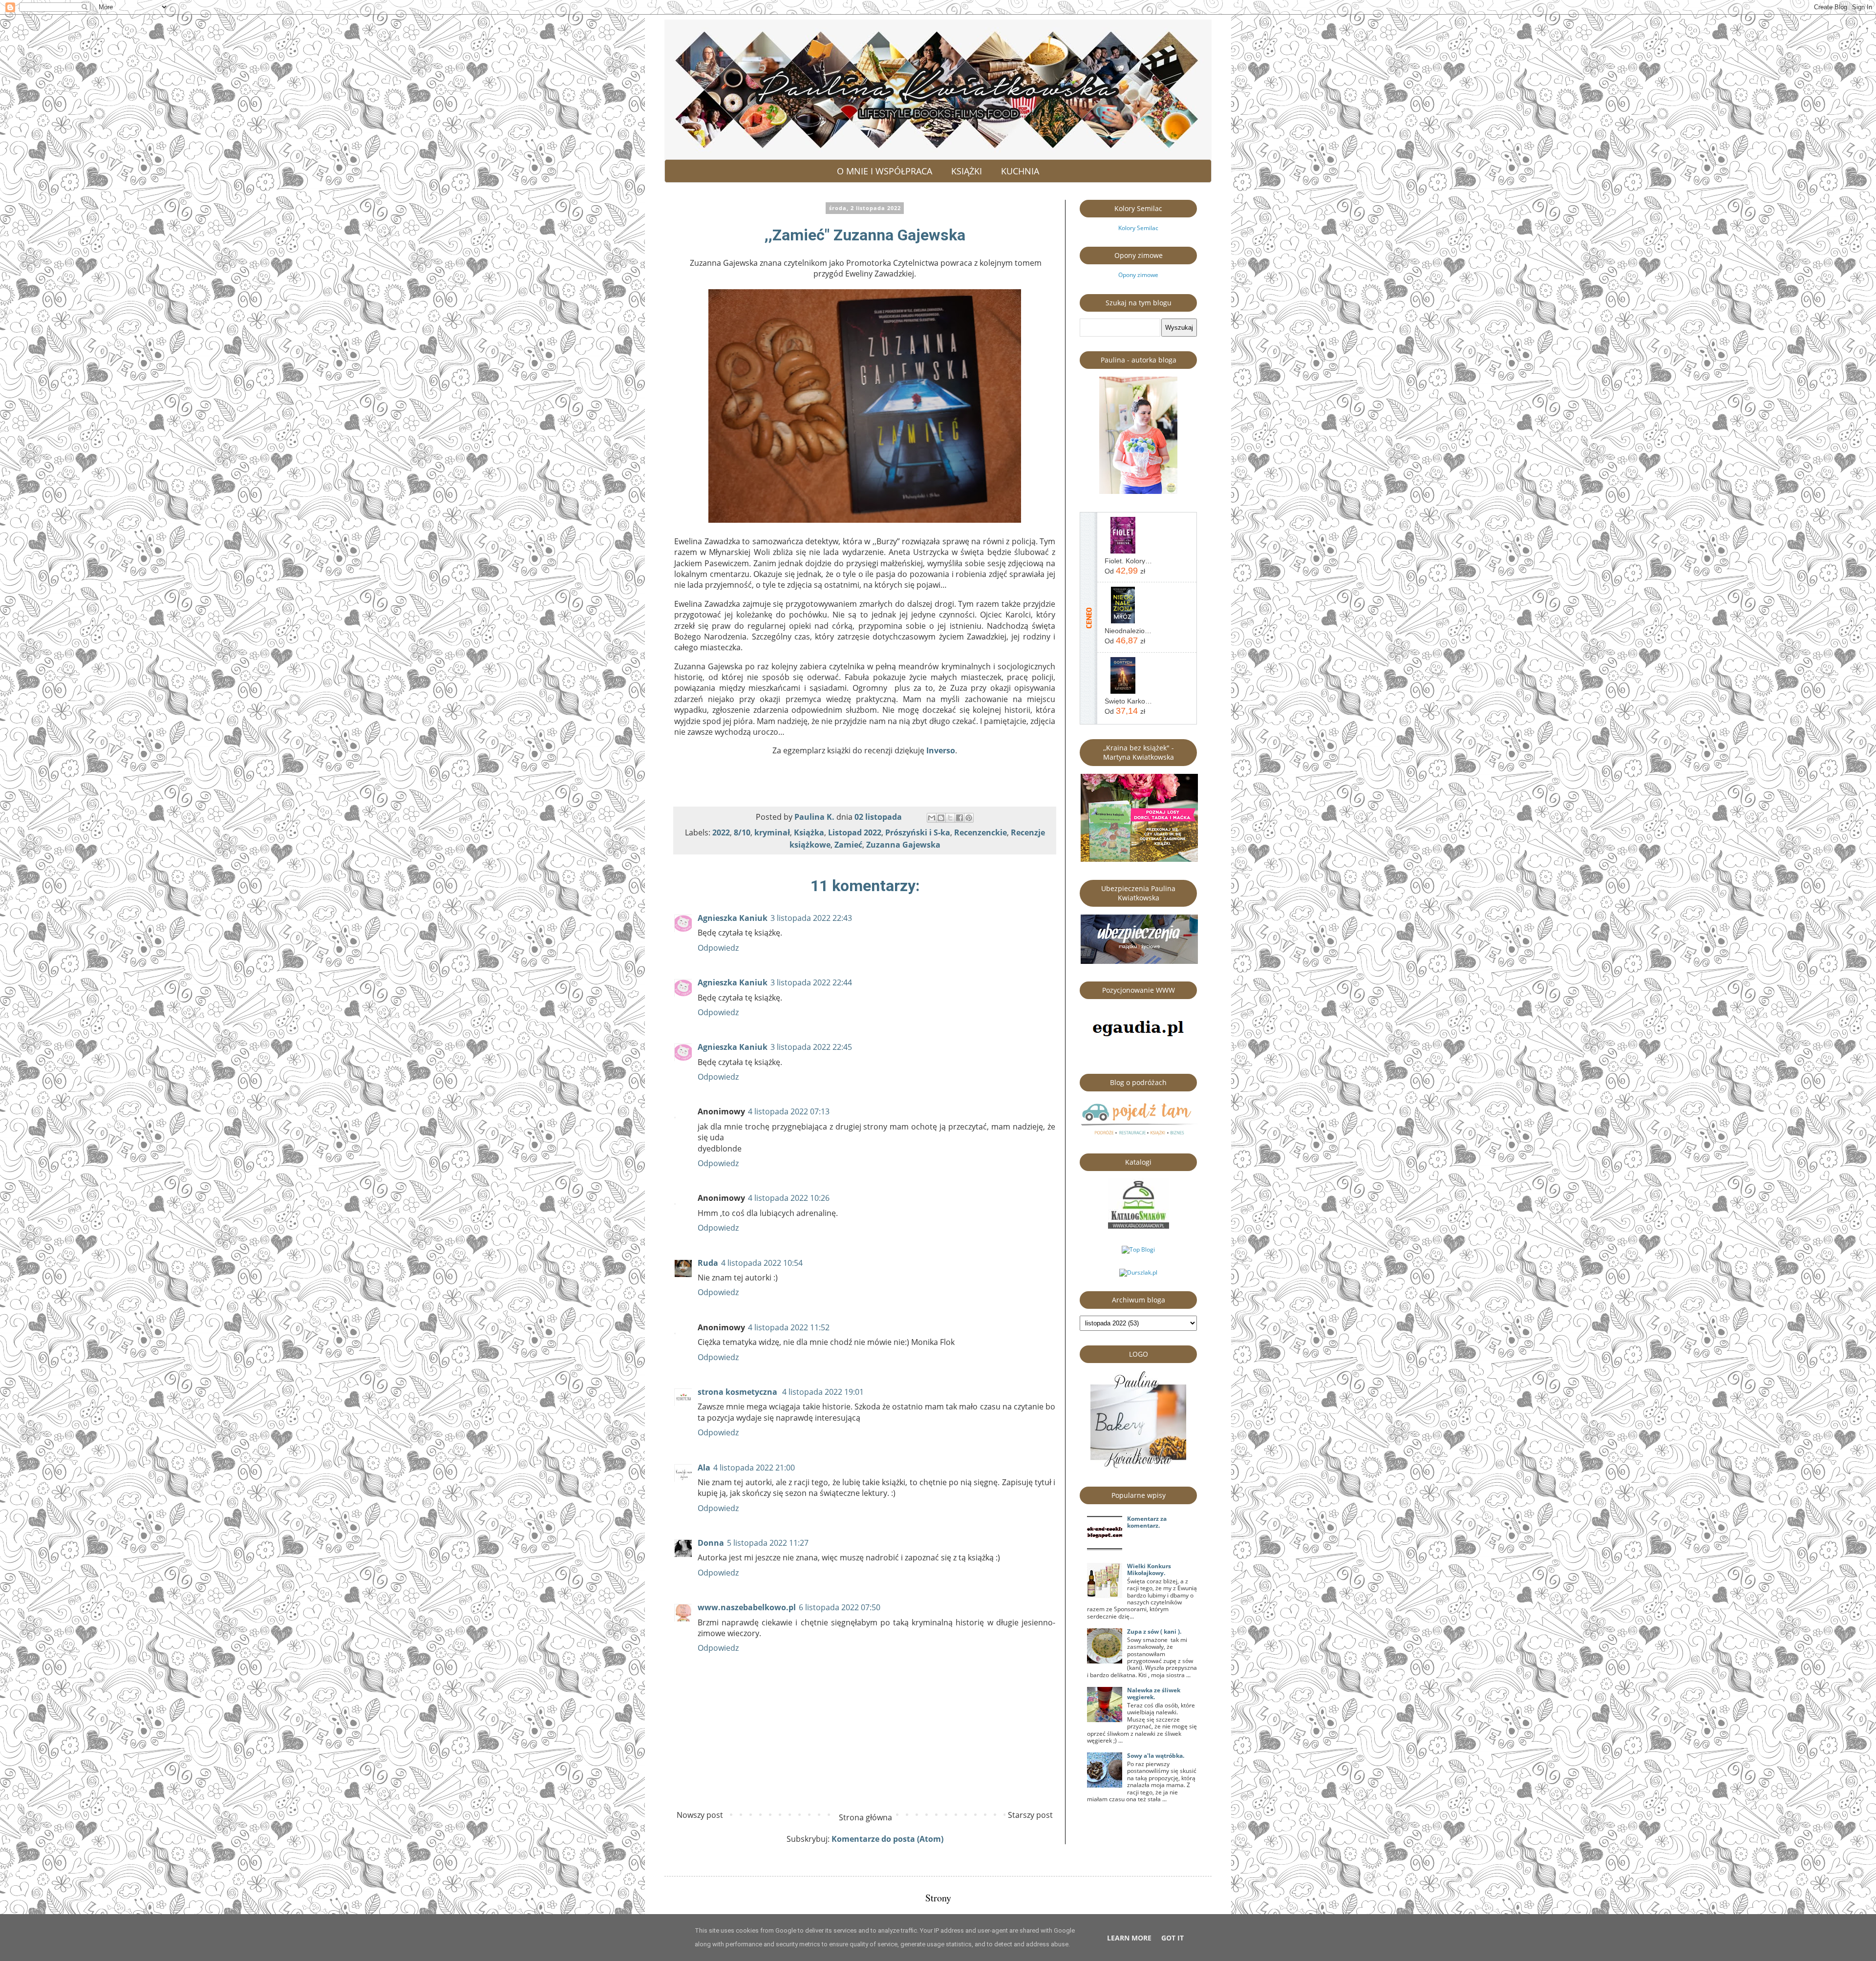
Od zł (1125, 571)
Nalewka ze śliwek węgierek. (1154, 1694)
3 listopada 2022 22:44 (811, 982)
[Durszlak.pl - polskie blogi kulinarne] (1138, 1272)
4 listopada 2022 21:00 (754, 1468)
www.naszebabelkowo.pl (747, 1607)
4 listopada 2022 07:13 (789, 1111)
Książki (967, 171)
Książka (809, 832)
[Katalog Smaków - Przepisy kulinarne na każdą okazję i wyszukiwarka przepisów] (1139, 1226)
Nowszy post (700, 1815)
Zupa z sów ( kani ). (1154, 1631)
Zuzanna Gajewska (903, 845)
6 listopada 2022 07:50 (840, 1607)
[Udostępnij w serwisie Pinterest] (969, 818)
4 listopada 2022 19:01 (823, 1392)
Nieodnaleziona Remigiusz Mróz (1129, 631)
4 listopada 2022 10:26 (789, 1198)
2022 (721, 832)
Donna (711, 1543)
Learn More (1129, 1938)
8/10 (742, 832)
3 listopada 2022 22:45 (811, 1047)
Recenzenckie (981, 832)
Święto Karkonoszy (1129, 701)
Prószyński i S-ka (918, 832)
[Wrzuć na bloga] (941, 818)
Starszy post (1030, 1815)
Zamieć (848, 845)
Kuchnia (1020, 171)
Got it (1172, 1938)
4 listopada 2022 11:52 (789, 1327)
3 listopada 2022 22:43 (811, 918)
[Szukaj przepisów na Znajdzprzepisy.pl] (1138, 1249)
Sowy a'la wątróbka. (1156, 1756)
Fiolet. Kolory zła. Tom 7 (1129, 561)
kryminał (772, 832)
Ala (704, 1468)
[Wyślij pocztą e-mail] (932, 818)
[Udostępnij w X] (950, 818)
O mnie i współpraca (885, 171)
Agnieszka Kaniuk (733, 918)
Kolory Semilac (1138, 228)
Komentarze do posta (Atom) (887, 1839)
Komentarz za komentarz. (1147, 1522)
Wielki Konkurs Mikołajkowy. (1149, 1569)
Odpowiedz (718, 948)
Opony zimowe (1138, 275)
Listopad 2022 (855, 832)
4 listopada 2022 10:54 (762, 1263)
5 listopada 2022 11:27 (768, 1543)
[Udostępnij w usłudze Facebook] (959, 818)
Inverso (941, 750)
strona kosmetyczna (738, 1392)
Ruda (708, 1263)
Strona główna (865, 1817)
